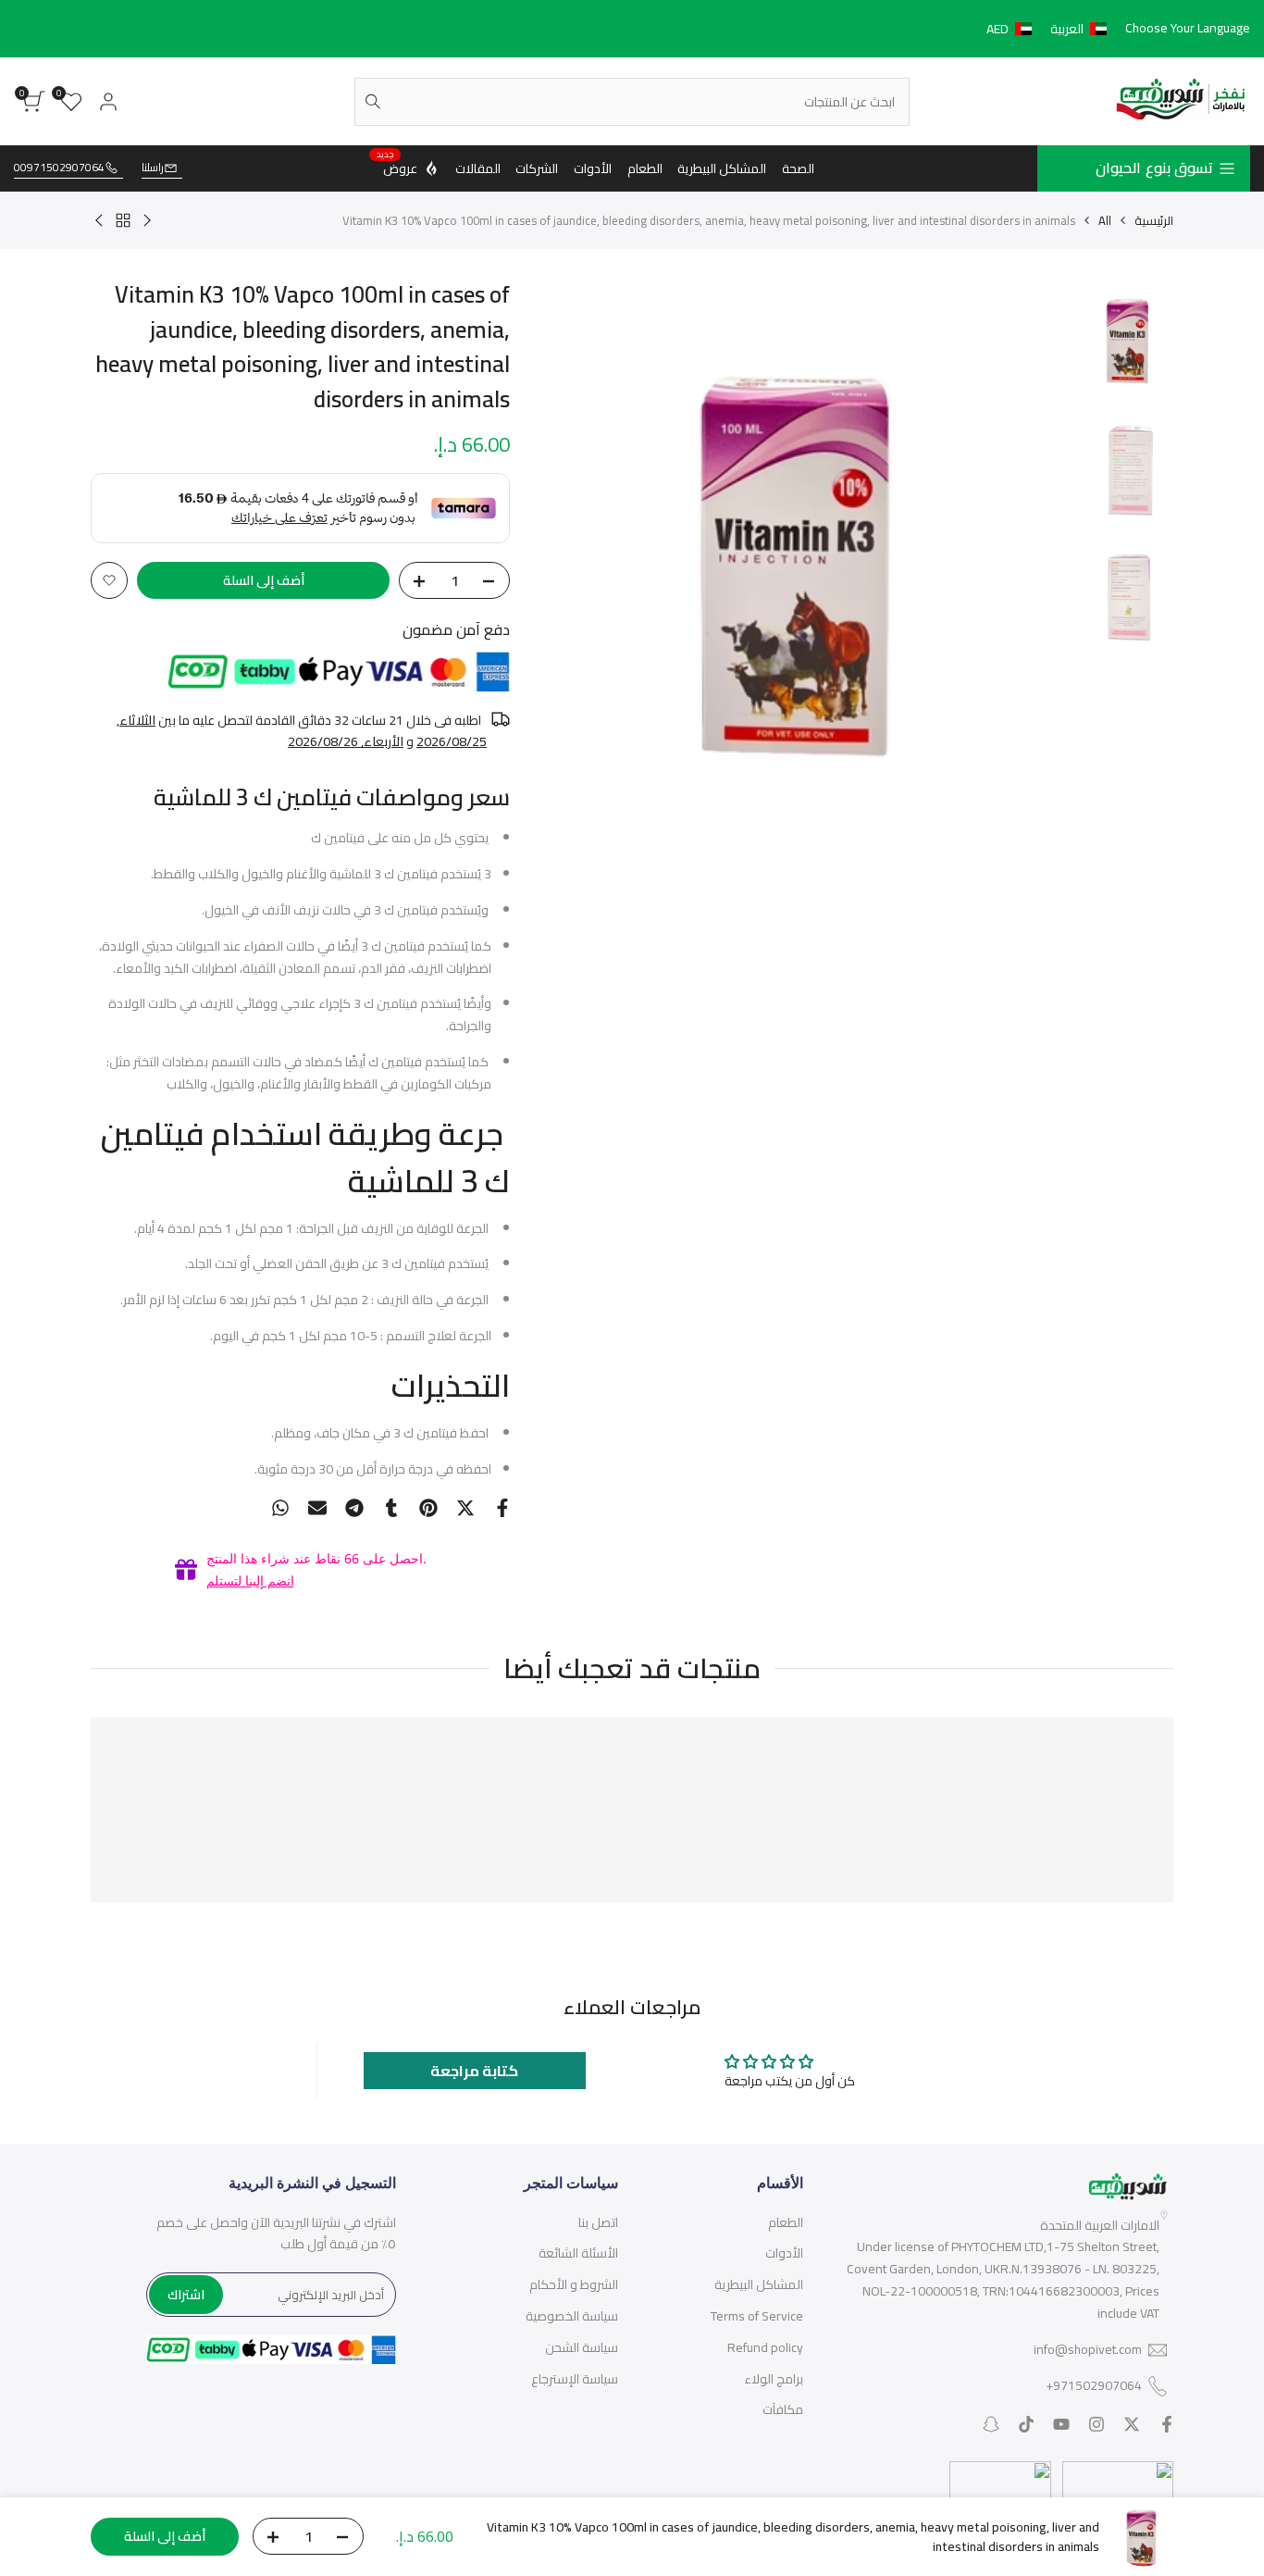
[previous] (1041, 552)
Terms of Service (757, 2316)
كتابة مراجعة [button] (474, 2071)
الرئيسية (1154, 220)
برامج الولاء (774, 2379)
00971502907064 (59, 168)
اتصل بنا (598, 2222)
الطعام (786, 2222)
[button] (1050, 29)
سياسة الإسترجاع (575, 2379)
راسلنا (153, 168)
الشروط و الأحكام (574, 2284)
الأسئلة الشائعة (578, 2253)
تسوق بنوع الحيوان (1154, 168)
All (1105, 220)
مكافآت (783, 2409)
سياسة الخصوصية (572, 2316)
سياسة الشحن (582, 2347)
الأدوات (784, 2253)
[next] (575, 552)
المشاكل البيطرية (759, 2284)
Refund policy (765, 2347)
